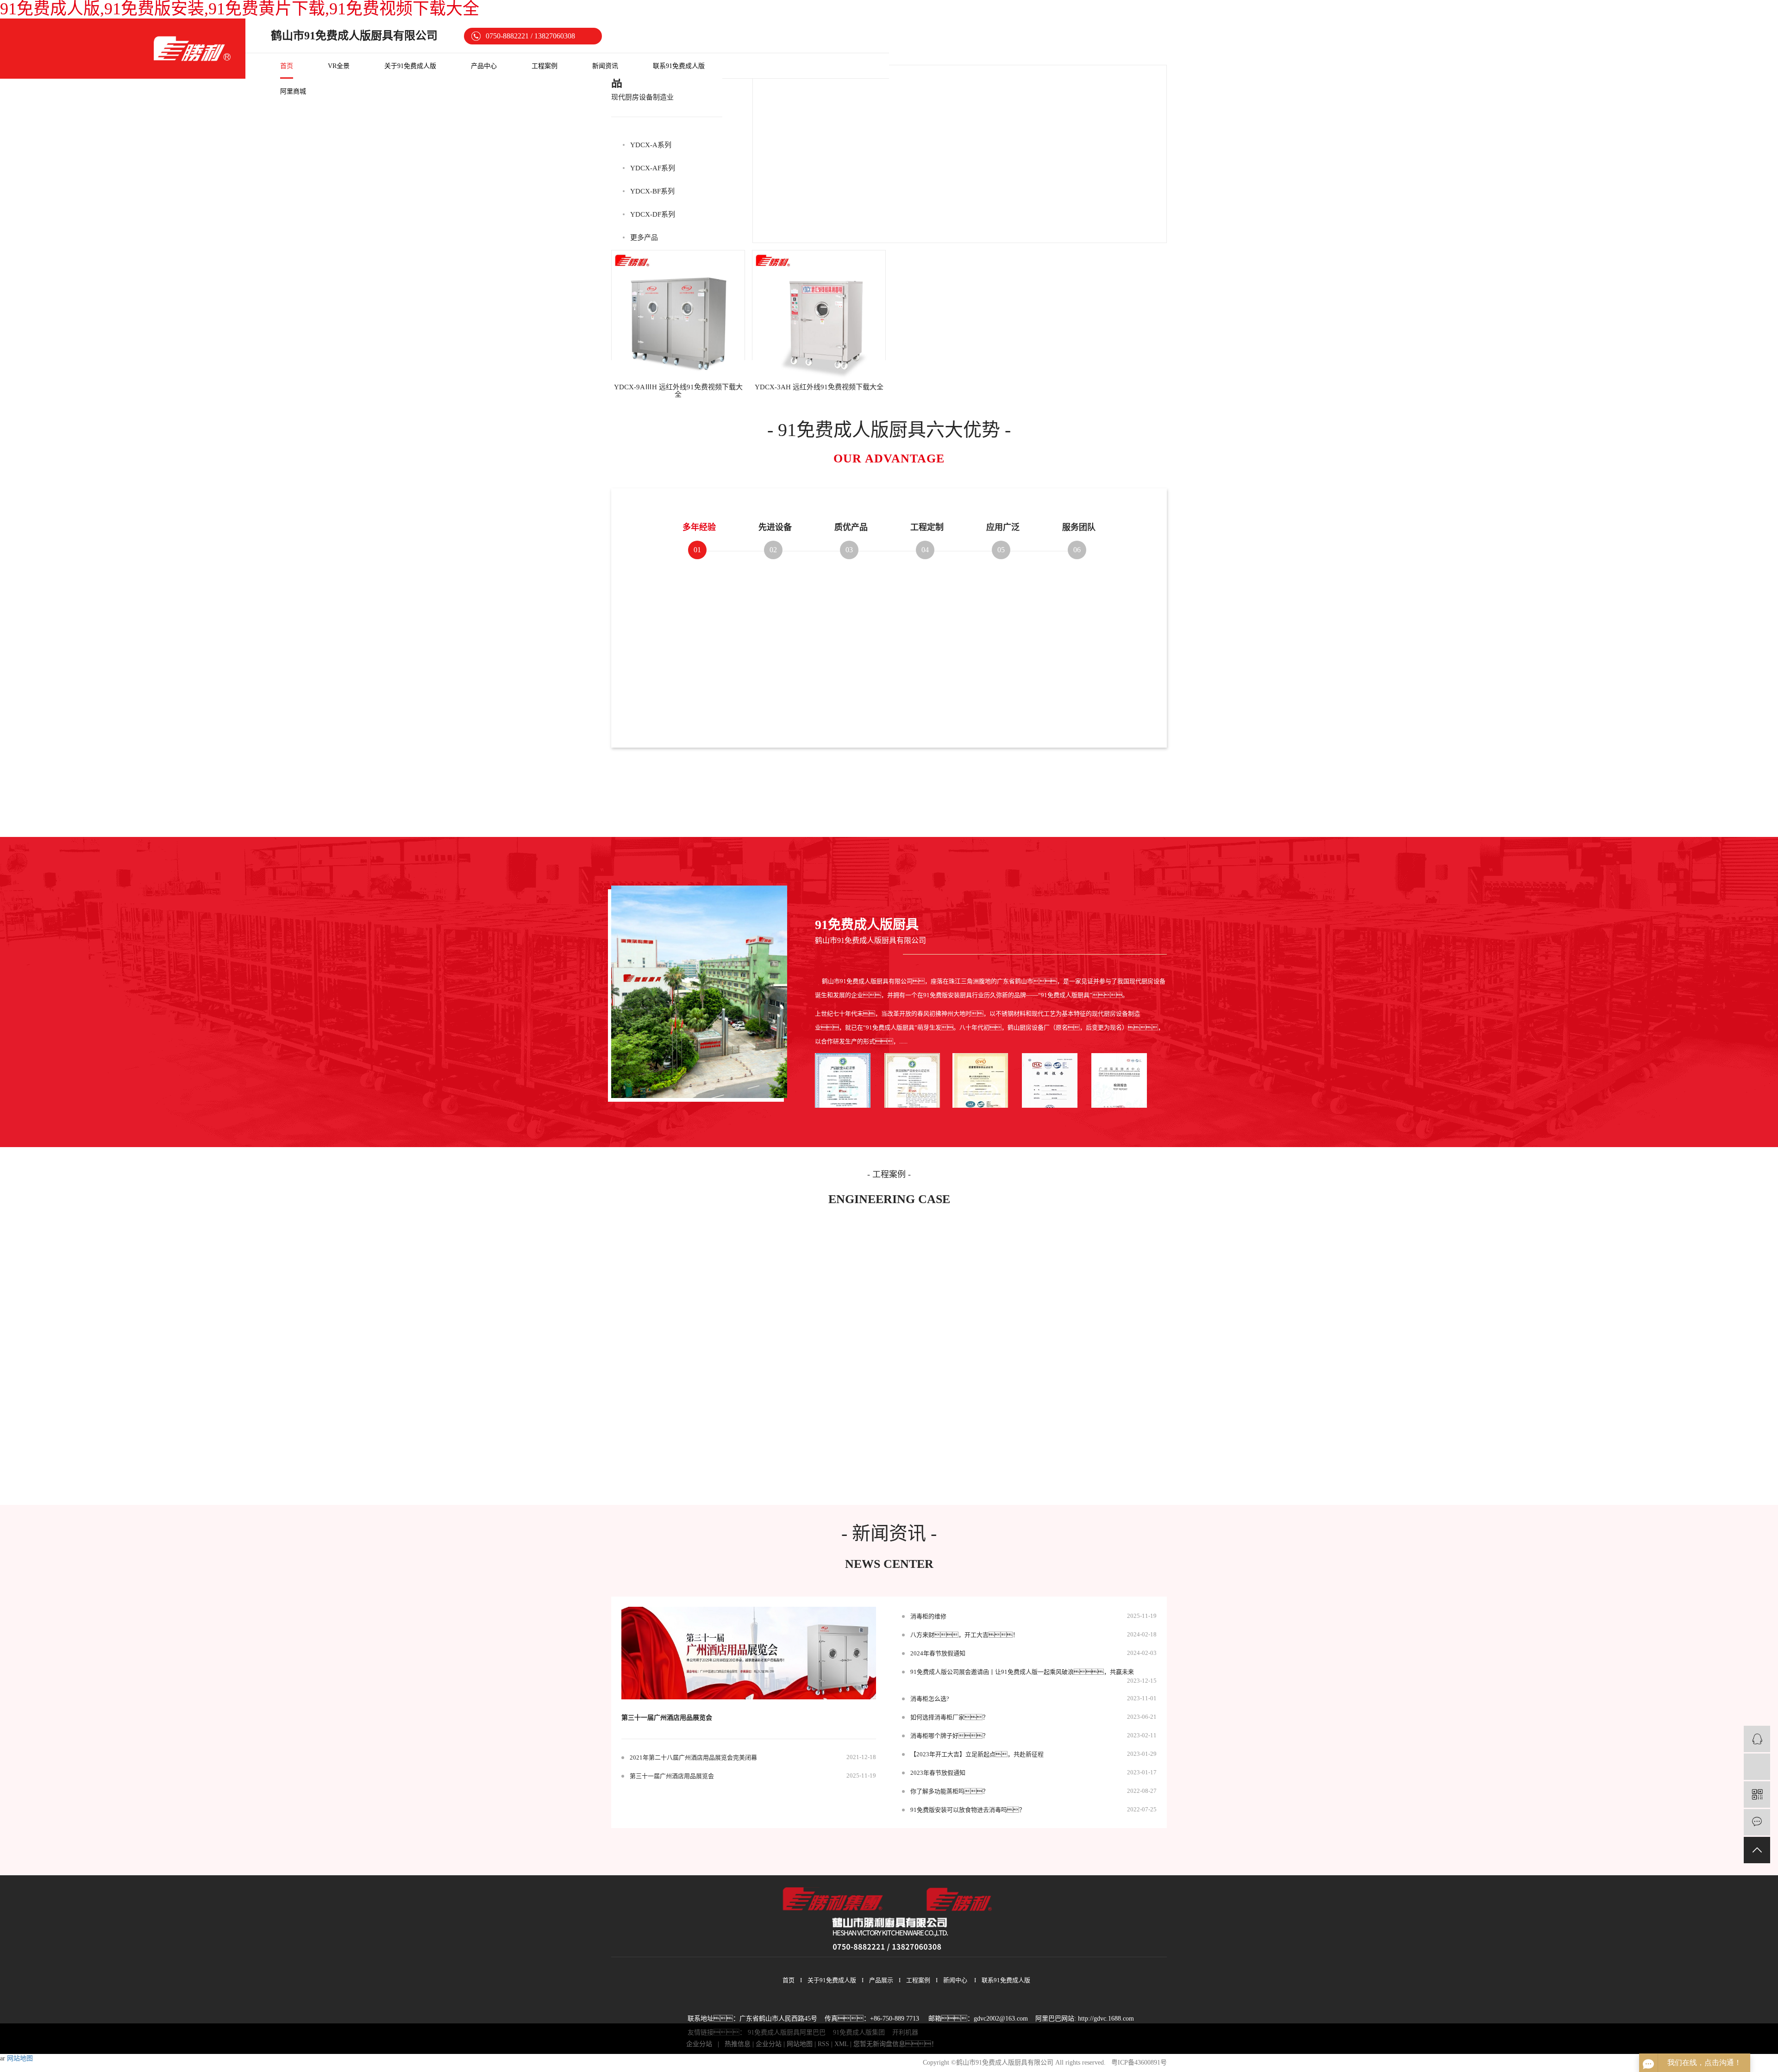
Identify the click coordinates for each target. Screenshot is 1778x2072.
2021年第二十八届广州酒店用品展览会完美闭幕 (693, 1757)
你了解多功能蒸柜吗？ (949, 1791)
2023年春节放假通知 (938, 1773)
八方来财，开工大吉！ (964, 1635)
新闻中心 (955, 1980)
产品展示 (881, 1980)
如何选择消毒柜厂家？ (949, 1717)
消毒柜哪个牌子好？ (949, 1736)
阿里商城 (293, 91)
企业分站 (699, 2044)
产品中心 (484, 66)
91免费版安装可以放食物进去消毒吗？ (968, 1810)
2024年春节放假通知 (938, 1653)
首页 (287, 66)
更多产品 (644, 237)
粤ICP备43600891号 (1139, 2063)
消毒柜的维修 (928, 1616)
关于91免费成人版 (410, 66)
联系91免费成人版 (679, 66)
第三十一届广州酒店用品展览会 (667, 1718)
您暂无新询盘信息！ (895, 2044)
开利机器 (905, 2032)
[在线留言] (1757, 1822)
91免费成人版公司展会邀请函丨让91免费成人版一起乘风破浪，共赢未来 (1022, 1672)
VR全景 (339, 66)
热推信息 (738, 2044)
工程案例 (545, 66)
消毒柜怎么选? (930, 1699)
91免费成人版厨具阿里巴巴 (787, 2032)
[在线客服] (1757, 1739)
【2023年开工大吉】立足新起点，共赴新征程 (977, 1754)
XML (841, 2044)
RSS (823, 2044)
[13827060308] (1757, 1767)
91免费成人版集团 (859, 2032)
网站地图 (800, 2044)
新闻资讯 (605, 66)
